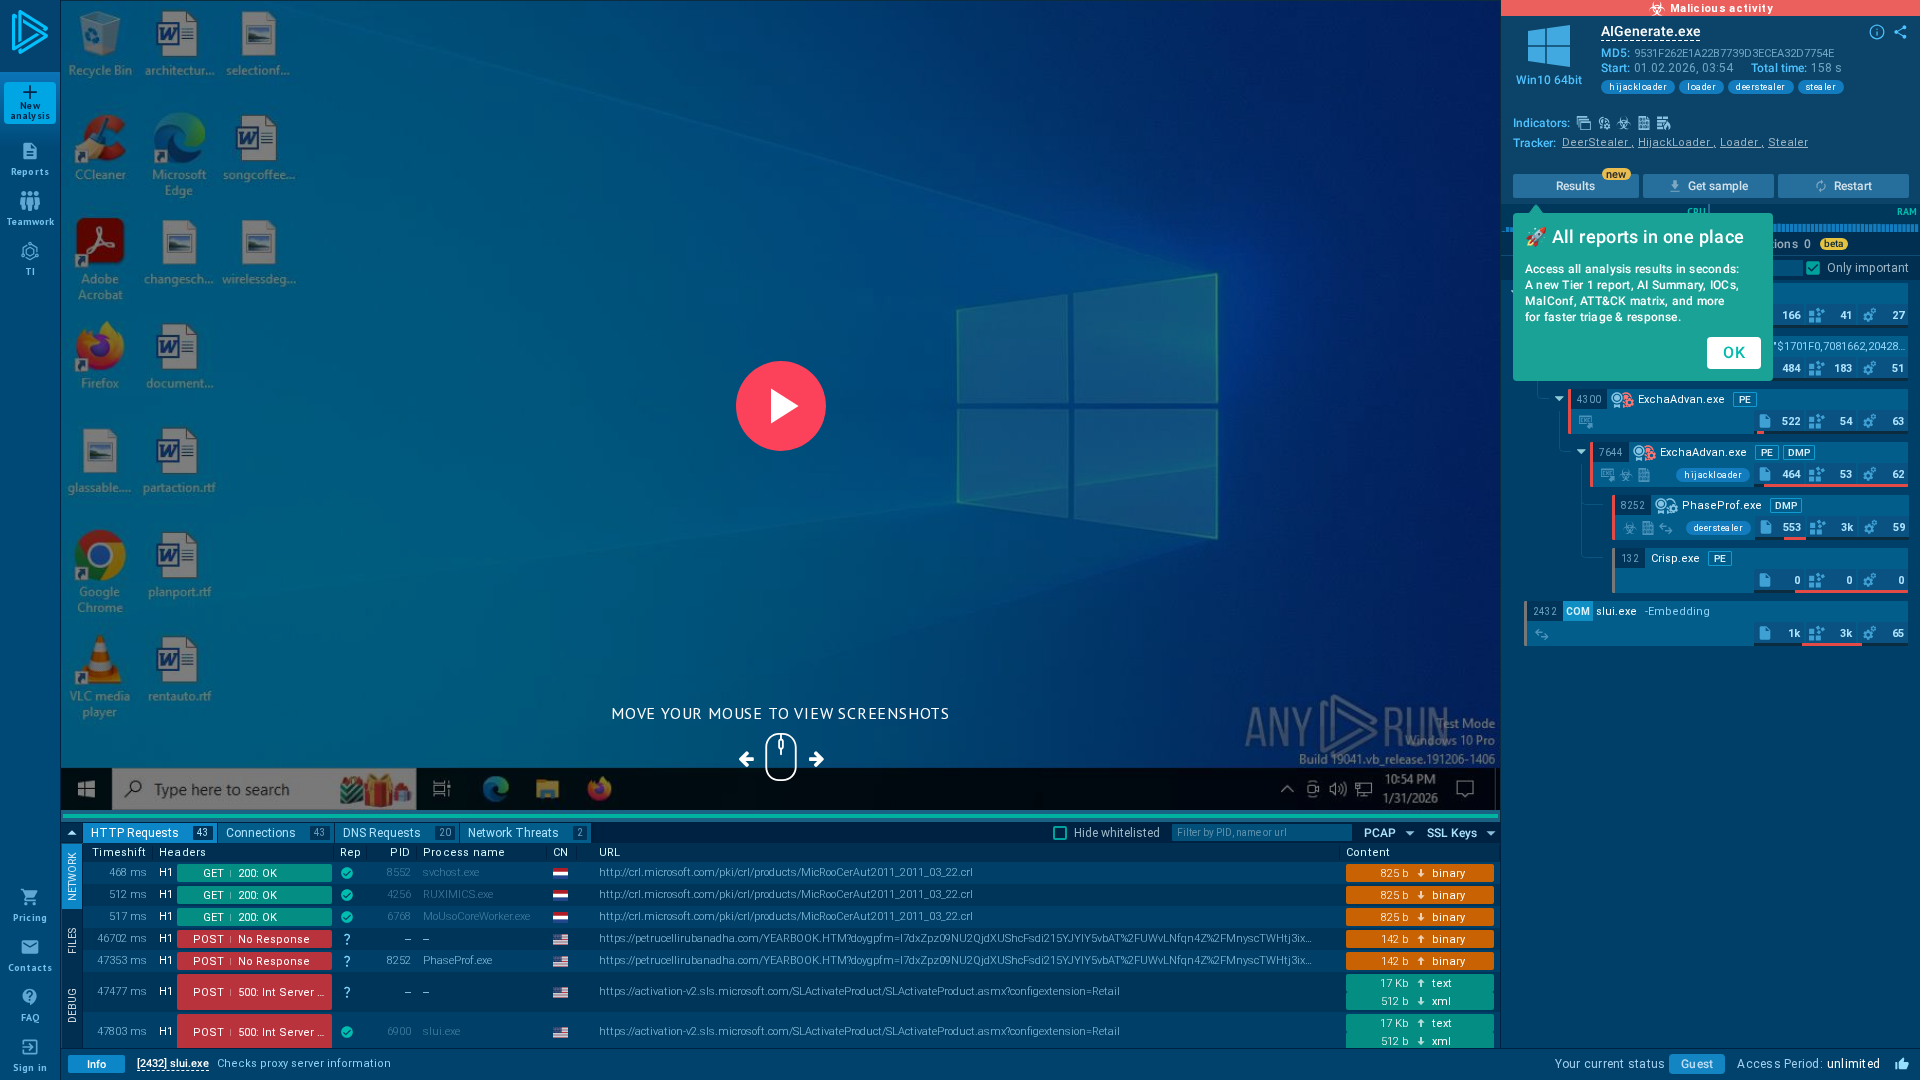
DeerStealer (1598, 142)
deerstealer (1761, 87)
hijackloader (1638, 87)
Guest (1697, 1064)
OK (1734, 352)
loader (1701, 87)
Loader (1742, 142)
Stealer (1788, 142)
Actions (1783, 244)
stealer (1821, 87)
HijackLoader (1677, 142)
